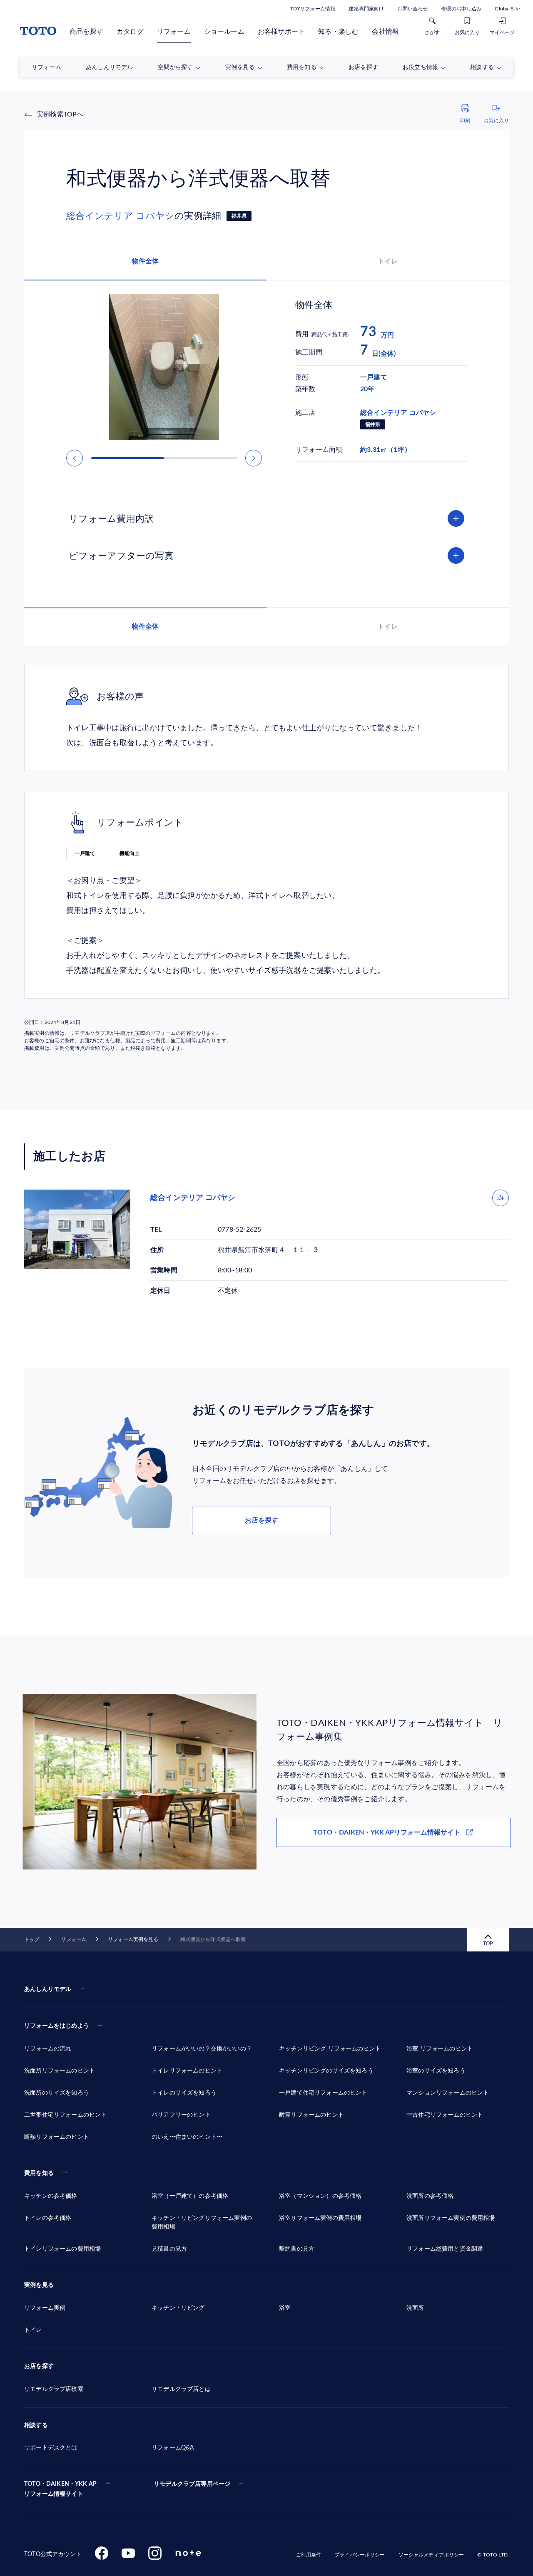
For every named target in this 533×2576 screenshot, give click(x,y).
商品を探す (86, 32)
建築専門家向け (366, 9)
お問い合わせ (412, 9)
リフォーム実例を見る (133, 1939)
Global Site (507, 9)
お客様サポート (281, 32)
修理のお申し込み (461, 9)
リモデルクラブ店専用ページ (192, 2484)
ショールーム (224, 32)
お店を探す (262, 1520)
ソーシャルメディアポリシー (431, 2555)
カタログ (130, 32)
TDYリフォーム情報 (313, 9)
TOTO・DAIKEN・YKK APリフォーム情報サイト (387, 1832)
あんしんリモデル (48, 1989)
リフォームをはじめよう (57, 2026)
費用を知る (39, 2173)
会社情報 (385, 32)
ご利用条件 (308, 2555)
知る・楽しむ (338, 32)
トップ (32, 1939)
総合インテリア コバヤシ (120, 216)
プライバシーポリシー (360, 2555)
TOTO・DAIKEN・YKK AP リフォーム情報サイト (60, 2489)
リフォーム (174, 32)
